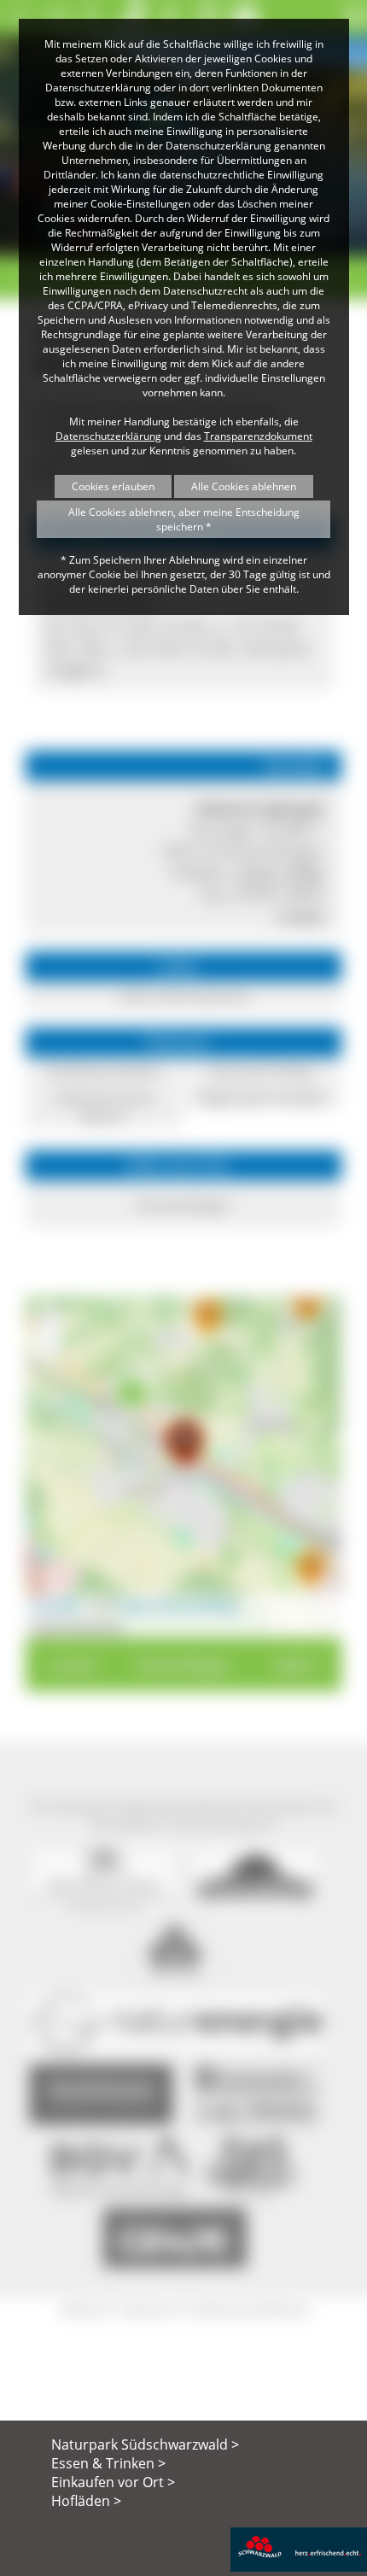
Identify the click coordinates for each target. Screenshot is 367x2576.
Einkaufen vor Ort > (113, 2482)
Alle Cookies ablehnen (244, 486)
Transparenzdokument (258, 436)
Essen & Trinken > (108, 2463)
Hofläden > (86, 2501)
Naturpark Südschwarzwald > (145, 2444)
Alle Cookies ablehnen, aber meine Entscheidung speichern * (184, 519)
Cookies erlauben (113, 486)
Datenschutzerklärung (108, 436)
